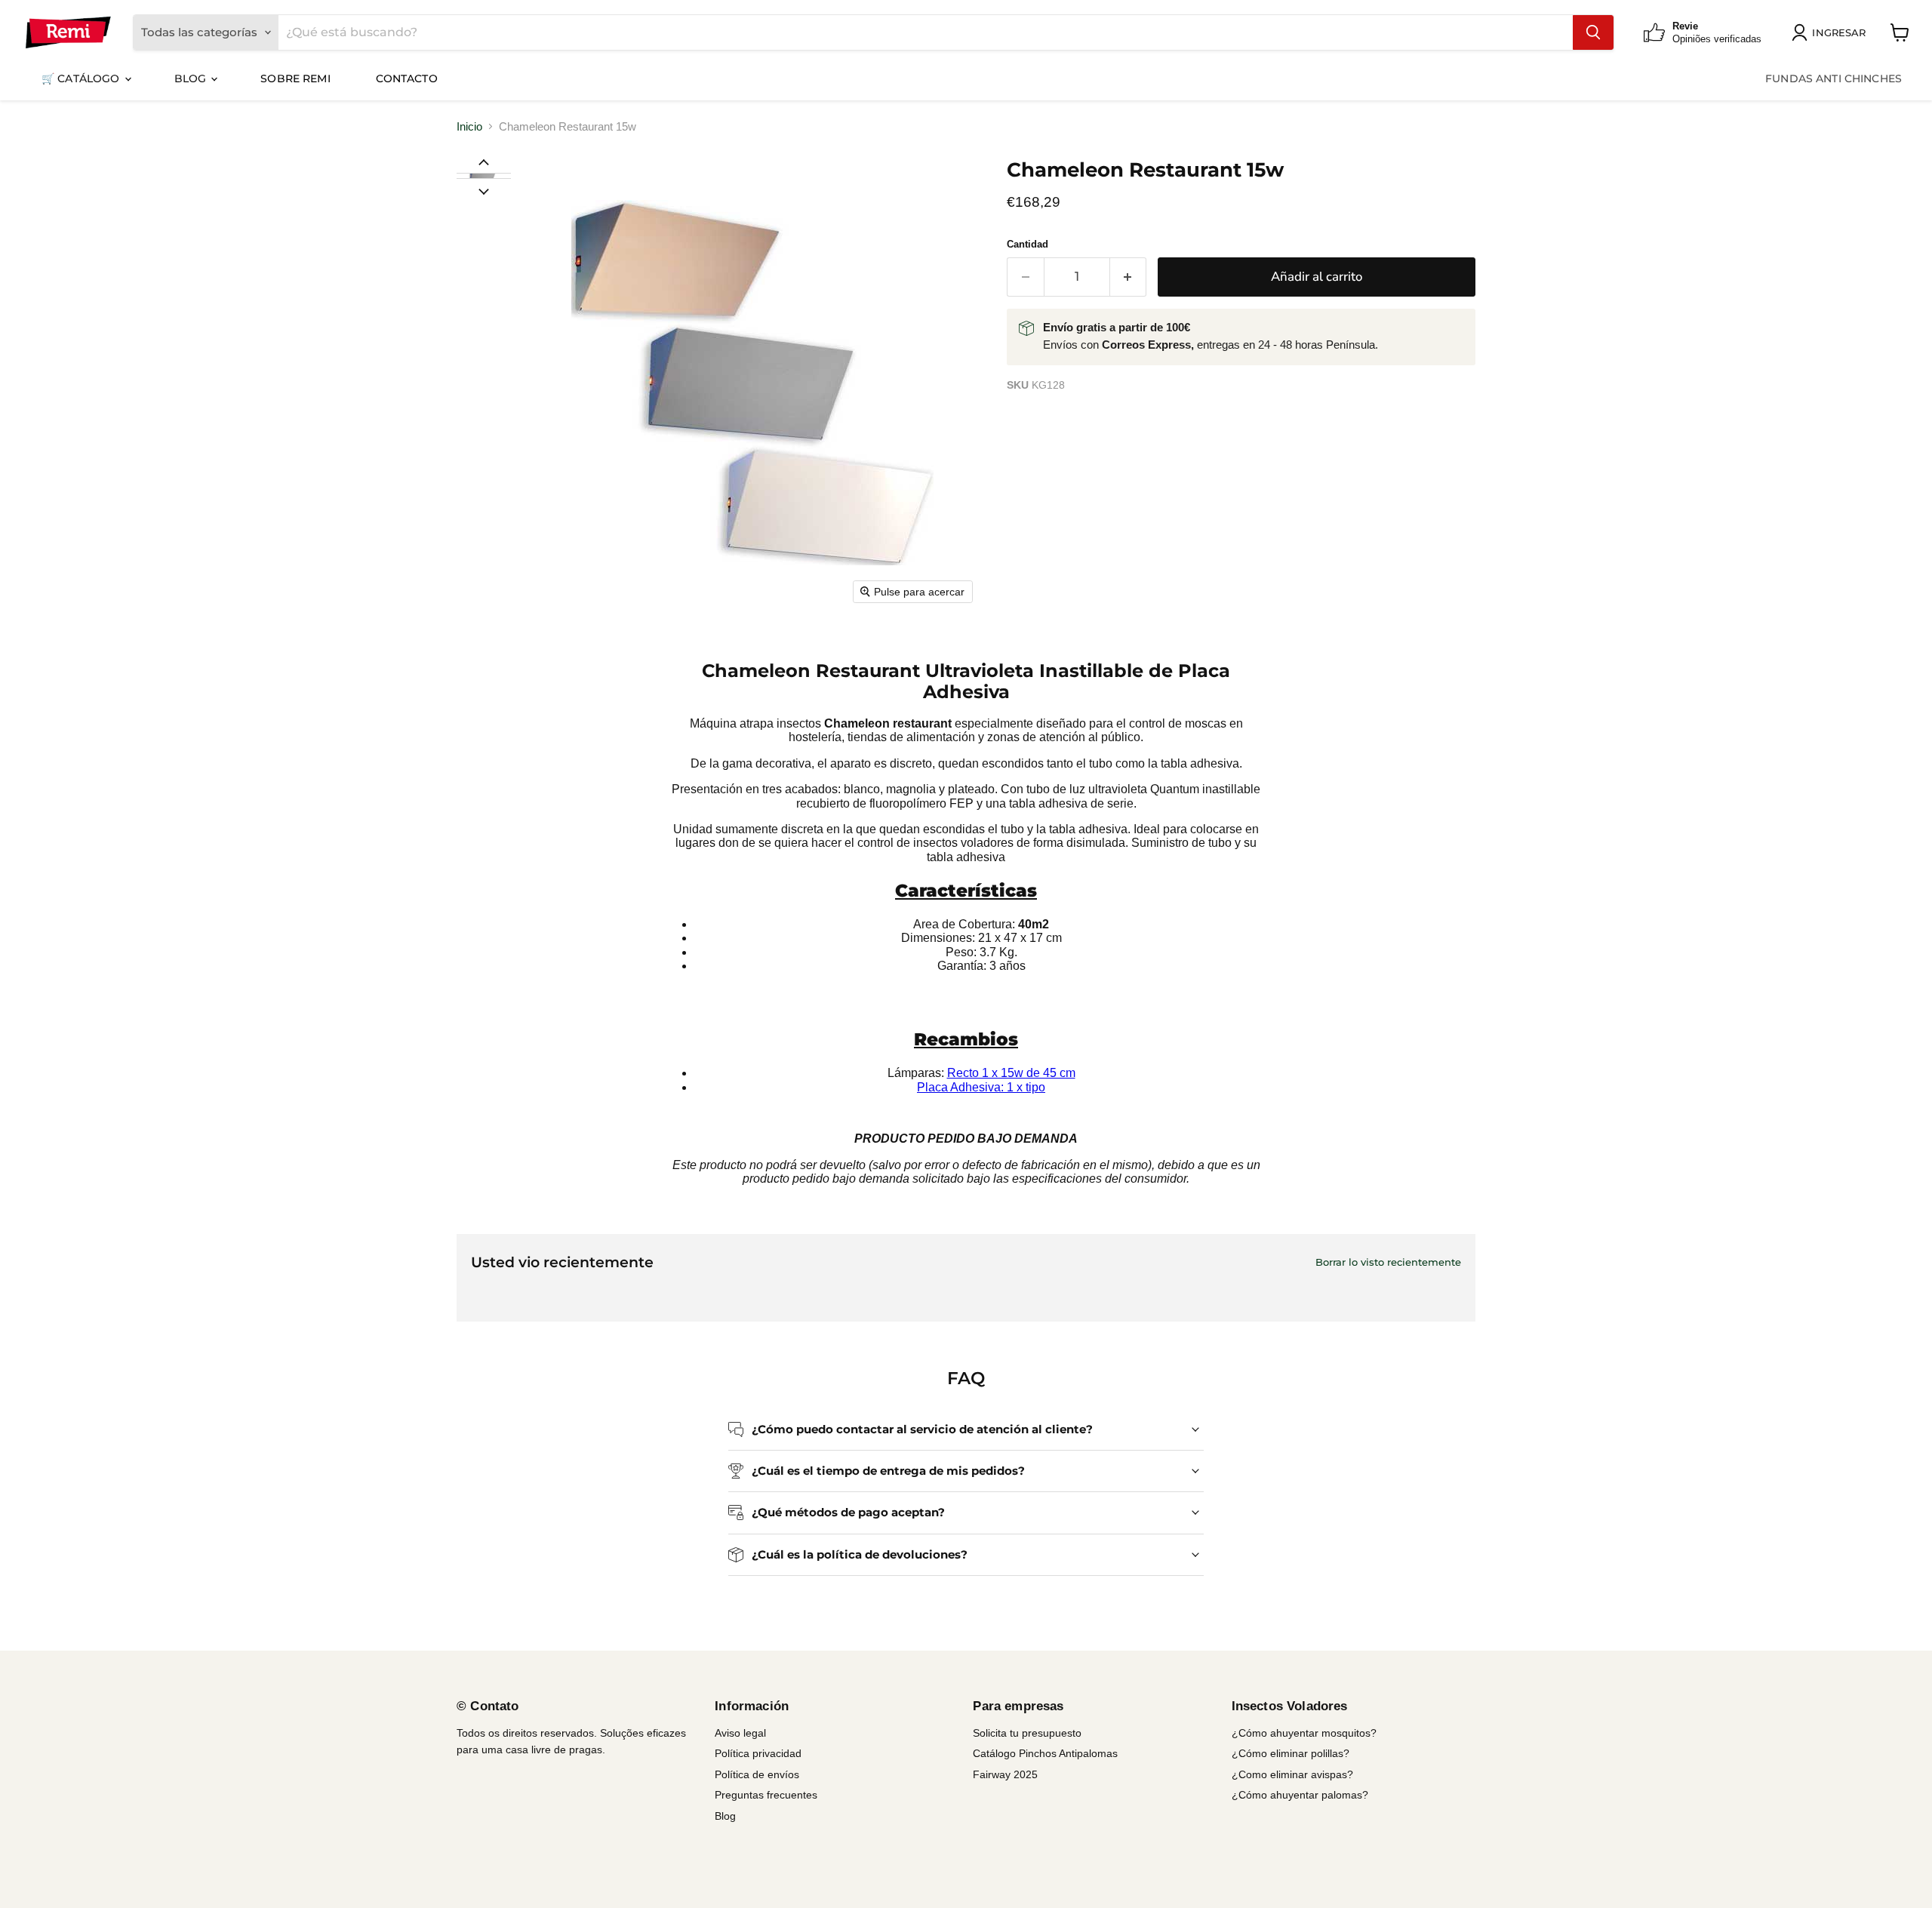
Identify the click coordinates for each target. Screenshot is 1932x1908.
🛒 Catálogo (82, 78)
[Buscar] (1593, 32)
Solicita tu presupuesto (1027, 1733)
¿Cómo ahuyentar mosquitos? (1304, 1733)
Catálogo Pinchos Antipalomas (1045, 1753)
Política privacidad (758, 1753)
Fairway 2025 (1005, 1774)
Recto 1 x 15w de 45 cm (1011, 1073)
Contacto (407, 78)
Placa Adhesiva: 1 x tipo (981, 1087)
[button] (483, 176)
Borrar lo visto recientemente (1388, 1262)
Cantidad (1028, 244)
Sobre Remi (295, 78)
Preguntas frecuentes (766, 1795)
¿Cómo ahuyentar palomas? (1300, 1795)
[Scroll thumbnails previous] (484, 162)
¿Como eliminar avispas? (1292, 1774)
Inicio (469, 126)
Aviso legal (740, 1733)
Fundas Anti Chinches (1834, 78)
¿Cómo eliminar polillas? (1291, 1753)
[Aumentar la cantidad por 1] (1129, 277)
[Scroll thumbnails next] (484, 190)
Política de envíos (757, 1774)
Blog (192, 78)
